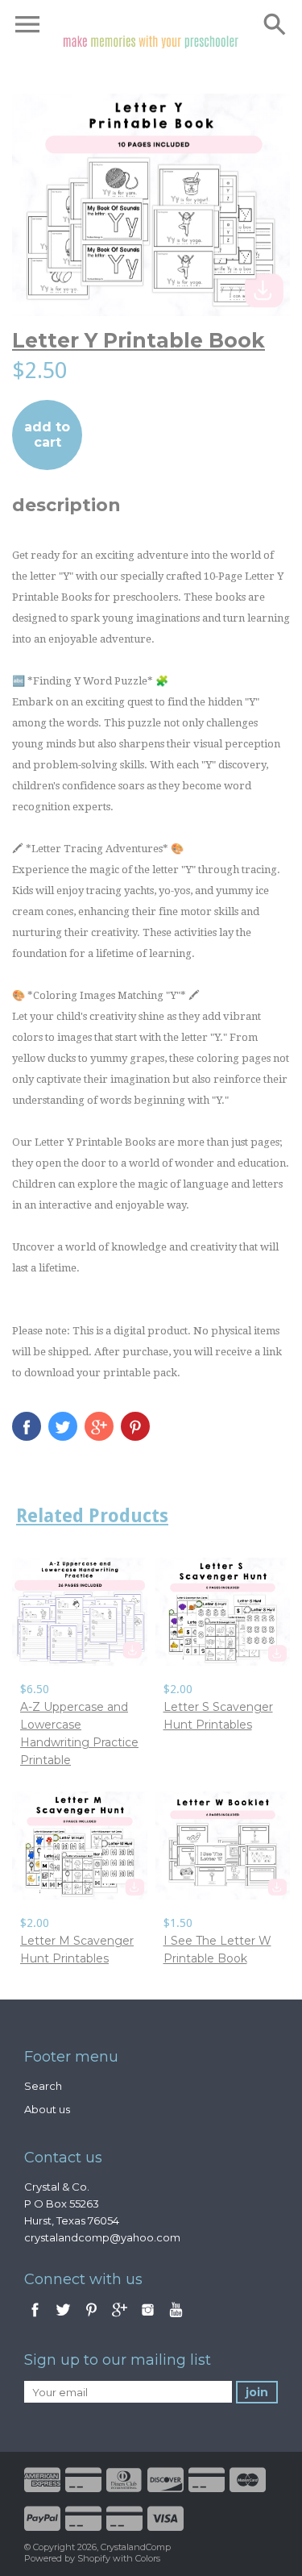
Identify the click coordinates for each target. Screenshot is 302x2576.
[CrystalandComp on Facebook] (35, 2318)
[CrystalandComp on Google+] (120, 2318)
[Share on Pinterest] (135, 1426)
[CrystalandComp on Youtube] (176, 2318)
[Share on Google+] (99, 1426)
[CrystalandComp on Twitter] (64, 2318)
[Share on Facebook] (27, 1426)
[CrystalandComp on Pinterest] (93, 2318)
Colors (148, 2558)
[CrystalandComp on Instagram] (148, 2318)
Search (43, 2086)
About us (47, 2109)
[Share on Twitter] (63, 1426)
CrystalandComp (136, 2547)
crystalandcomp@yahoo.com (102, 2237)
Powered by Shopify (67, 2558)
